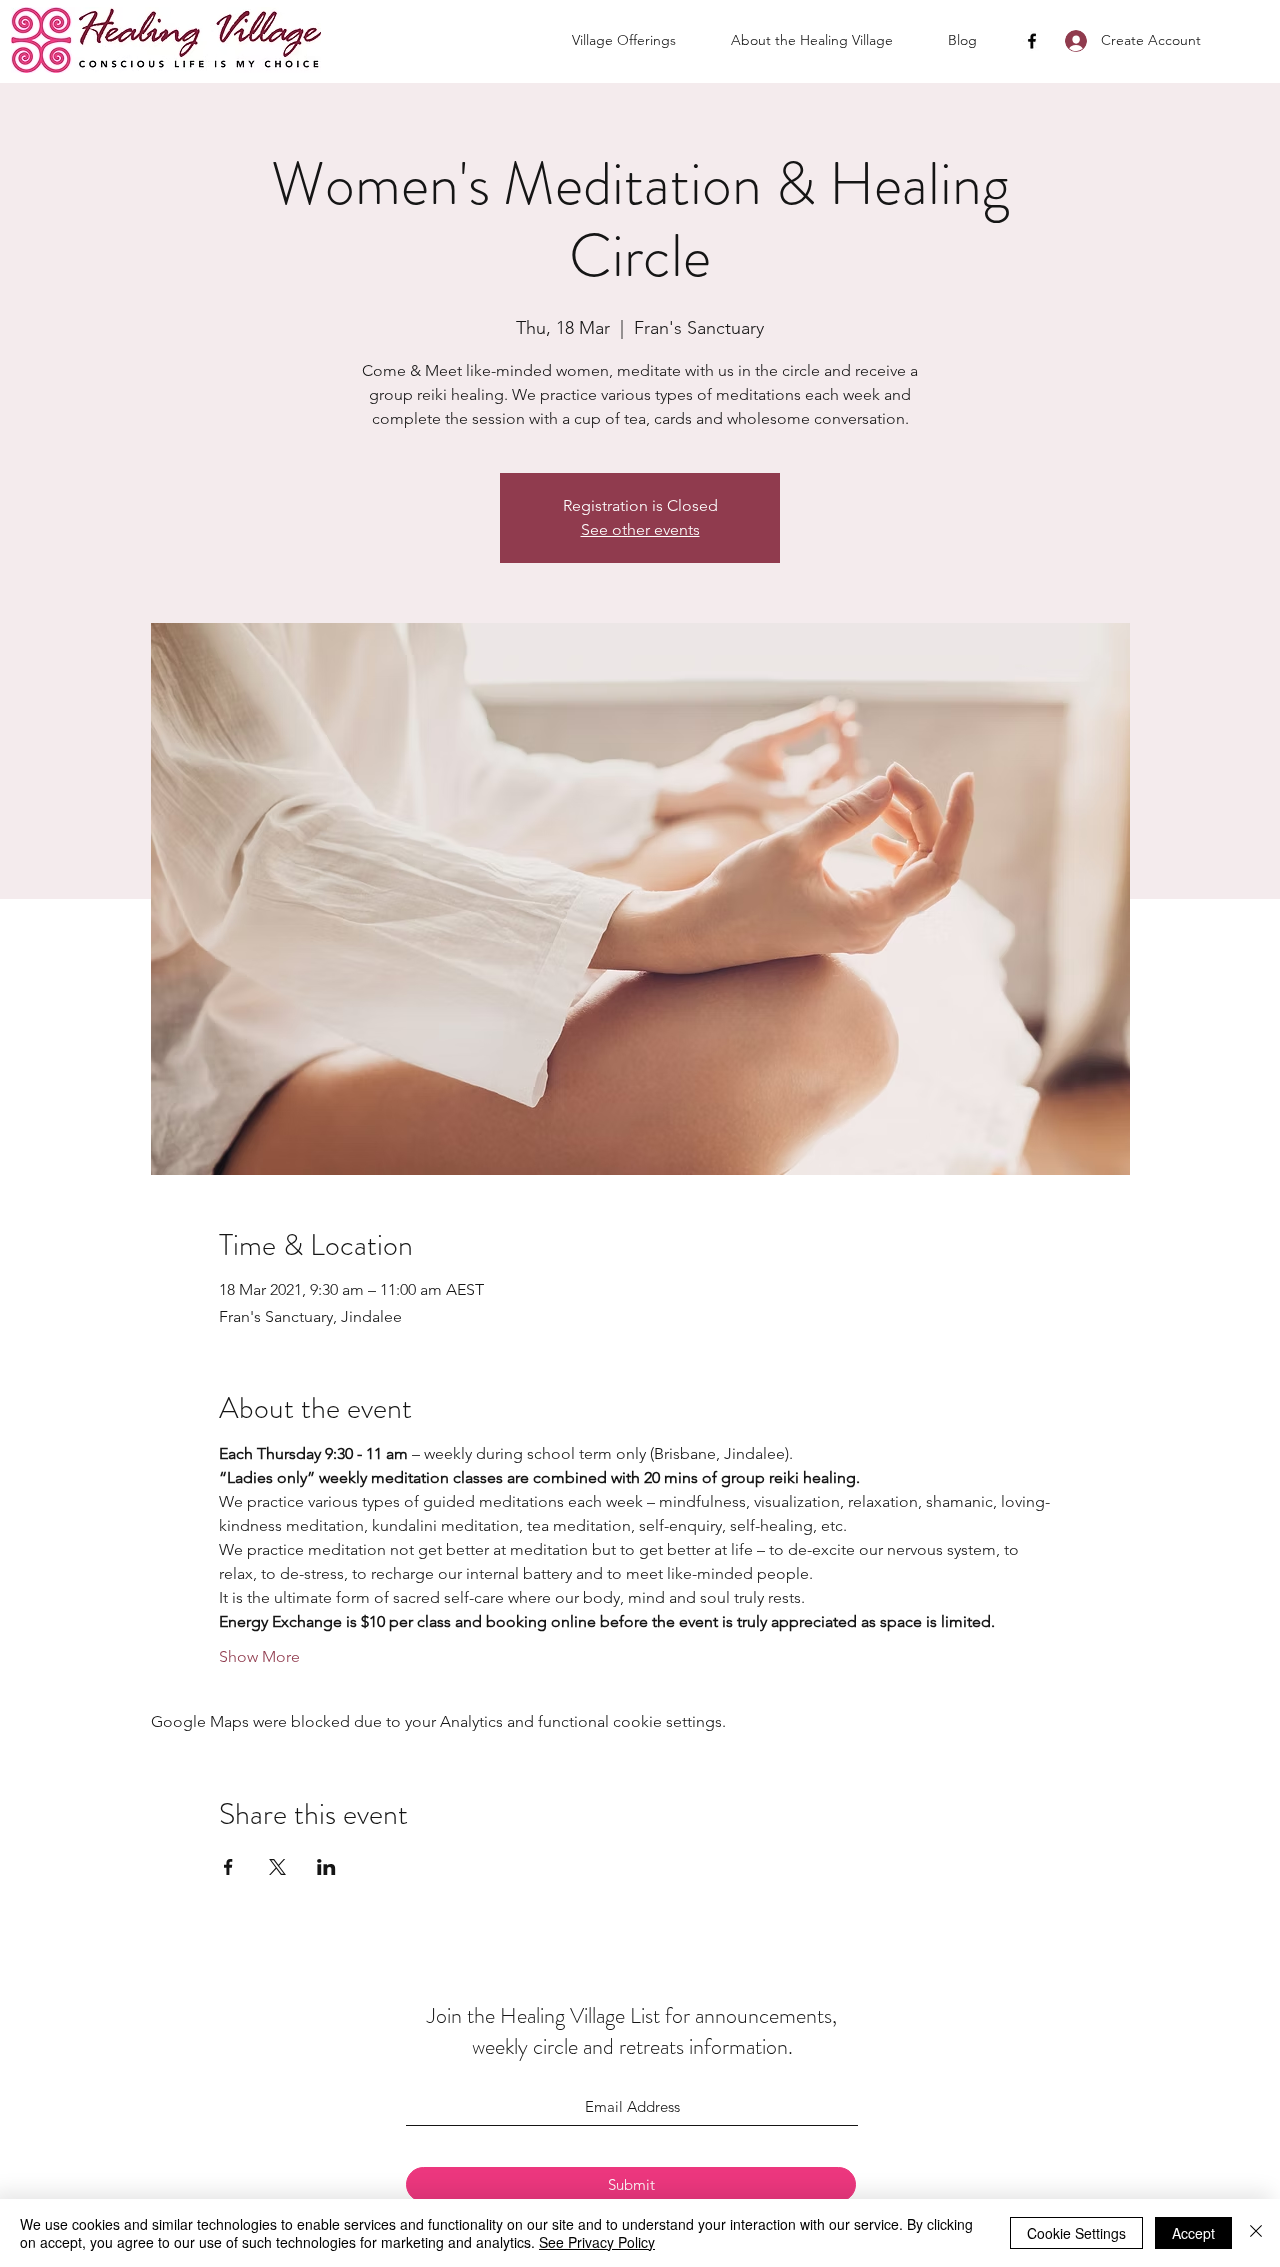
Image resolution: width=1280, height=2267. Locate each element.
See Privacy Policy (597, 2242)
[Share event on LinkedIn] (326, 1867)
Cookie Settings (1076, 2233)
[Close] (1256, 2233)
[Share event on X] (277, 1867)
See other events (640, 529)
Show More (259, 1656)
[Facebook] (1032, 41)
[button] (641, 40)
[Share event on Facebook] (228, 1867)
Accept (1193, 2233)
